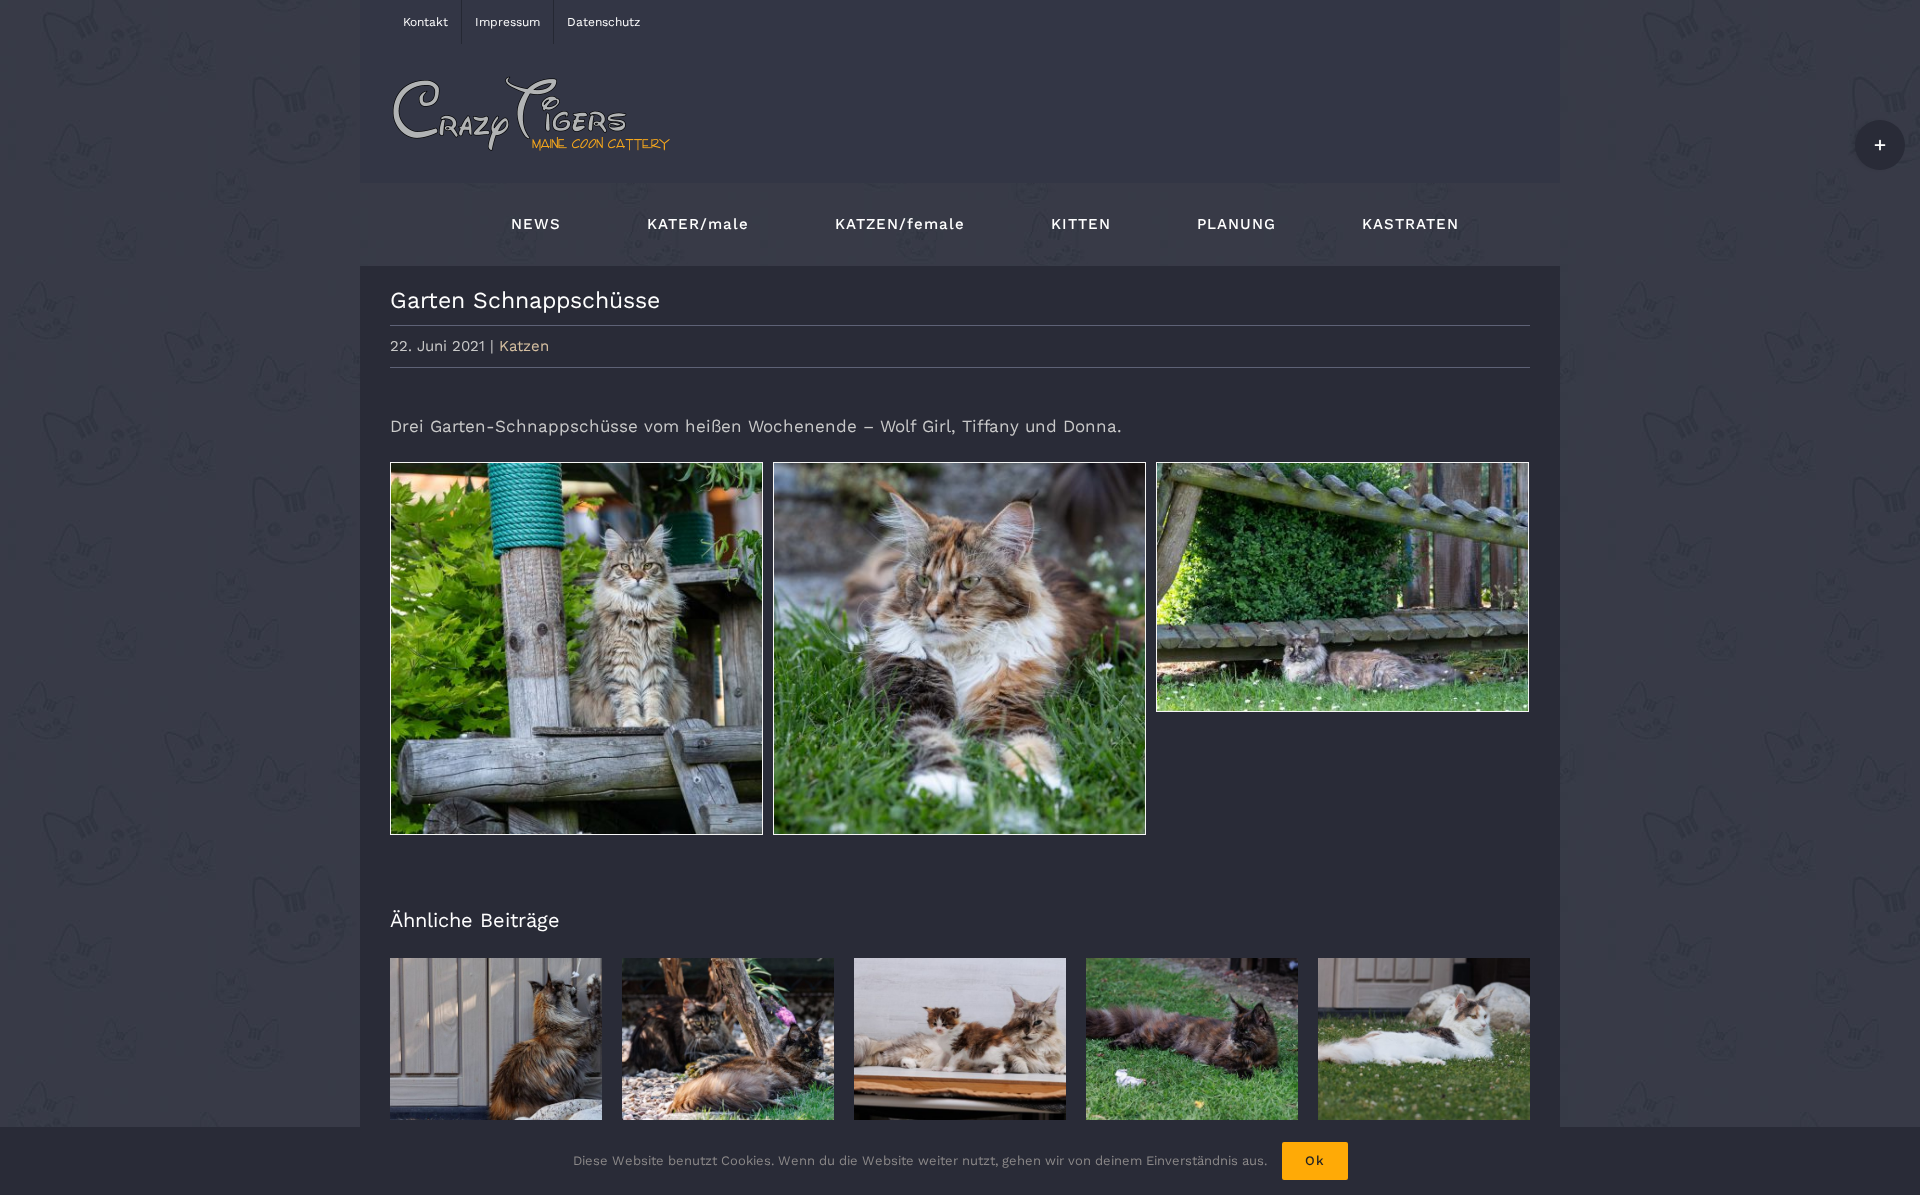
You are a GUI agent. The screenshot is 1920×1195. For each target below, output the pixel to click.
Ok (1315, 1160)
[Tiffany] (959, 648)
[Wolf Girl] (576, 648)
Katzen (524, 346)
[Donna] (1342, 587)
